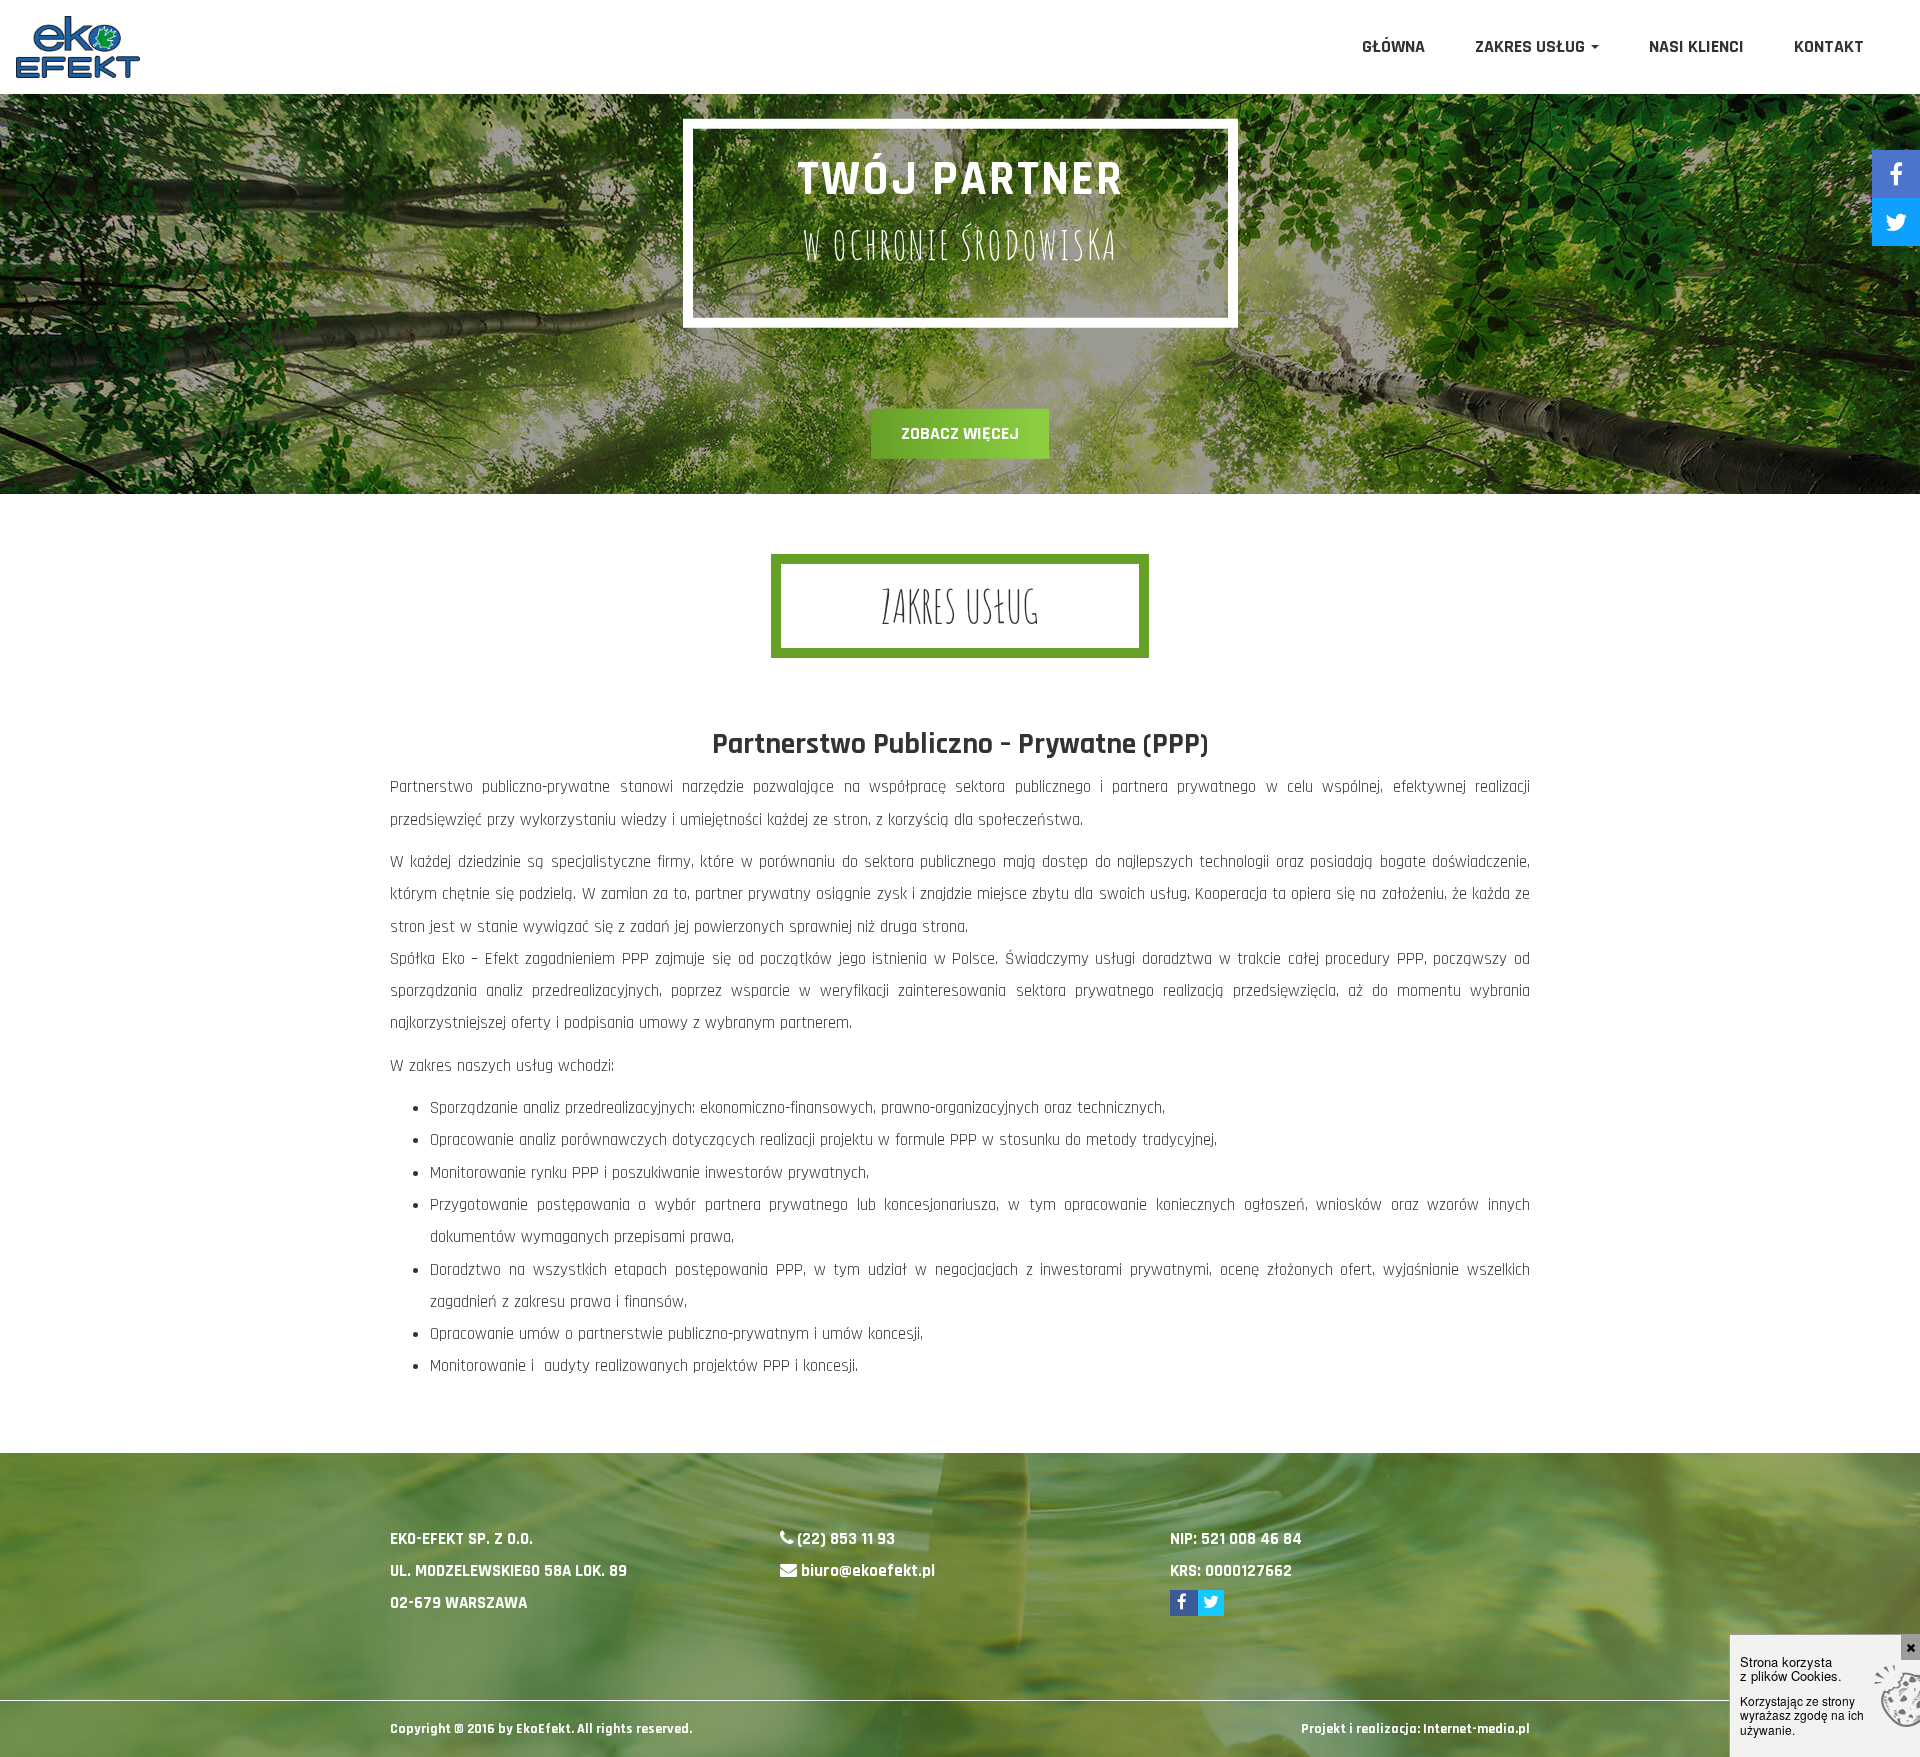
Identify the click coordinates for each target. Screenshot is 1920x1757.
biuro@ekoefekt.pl (868, 1571)
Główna (1393, 46)
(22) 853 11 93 (846, 1539)
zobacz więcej (960, 433)
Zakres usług (1532, 46)
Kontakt (1829, 46)
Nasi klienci (1696, 46)
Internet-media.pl (1476, 1729)
